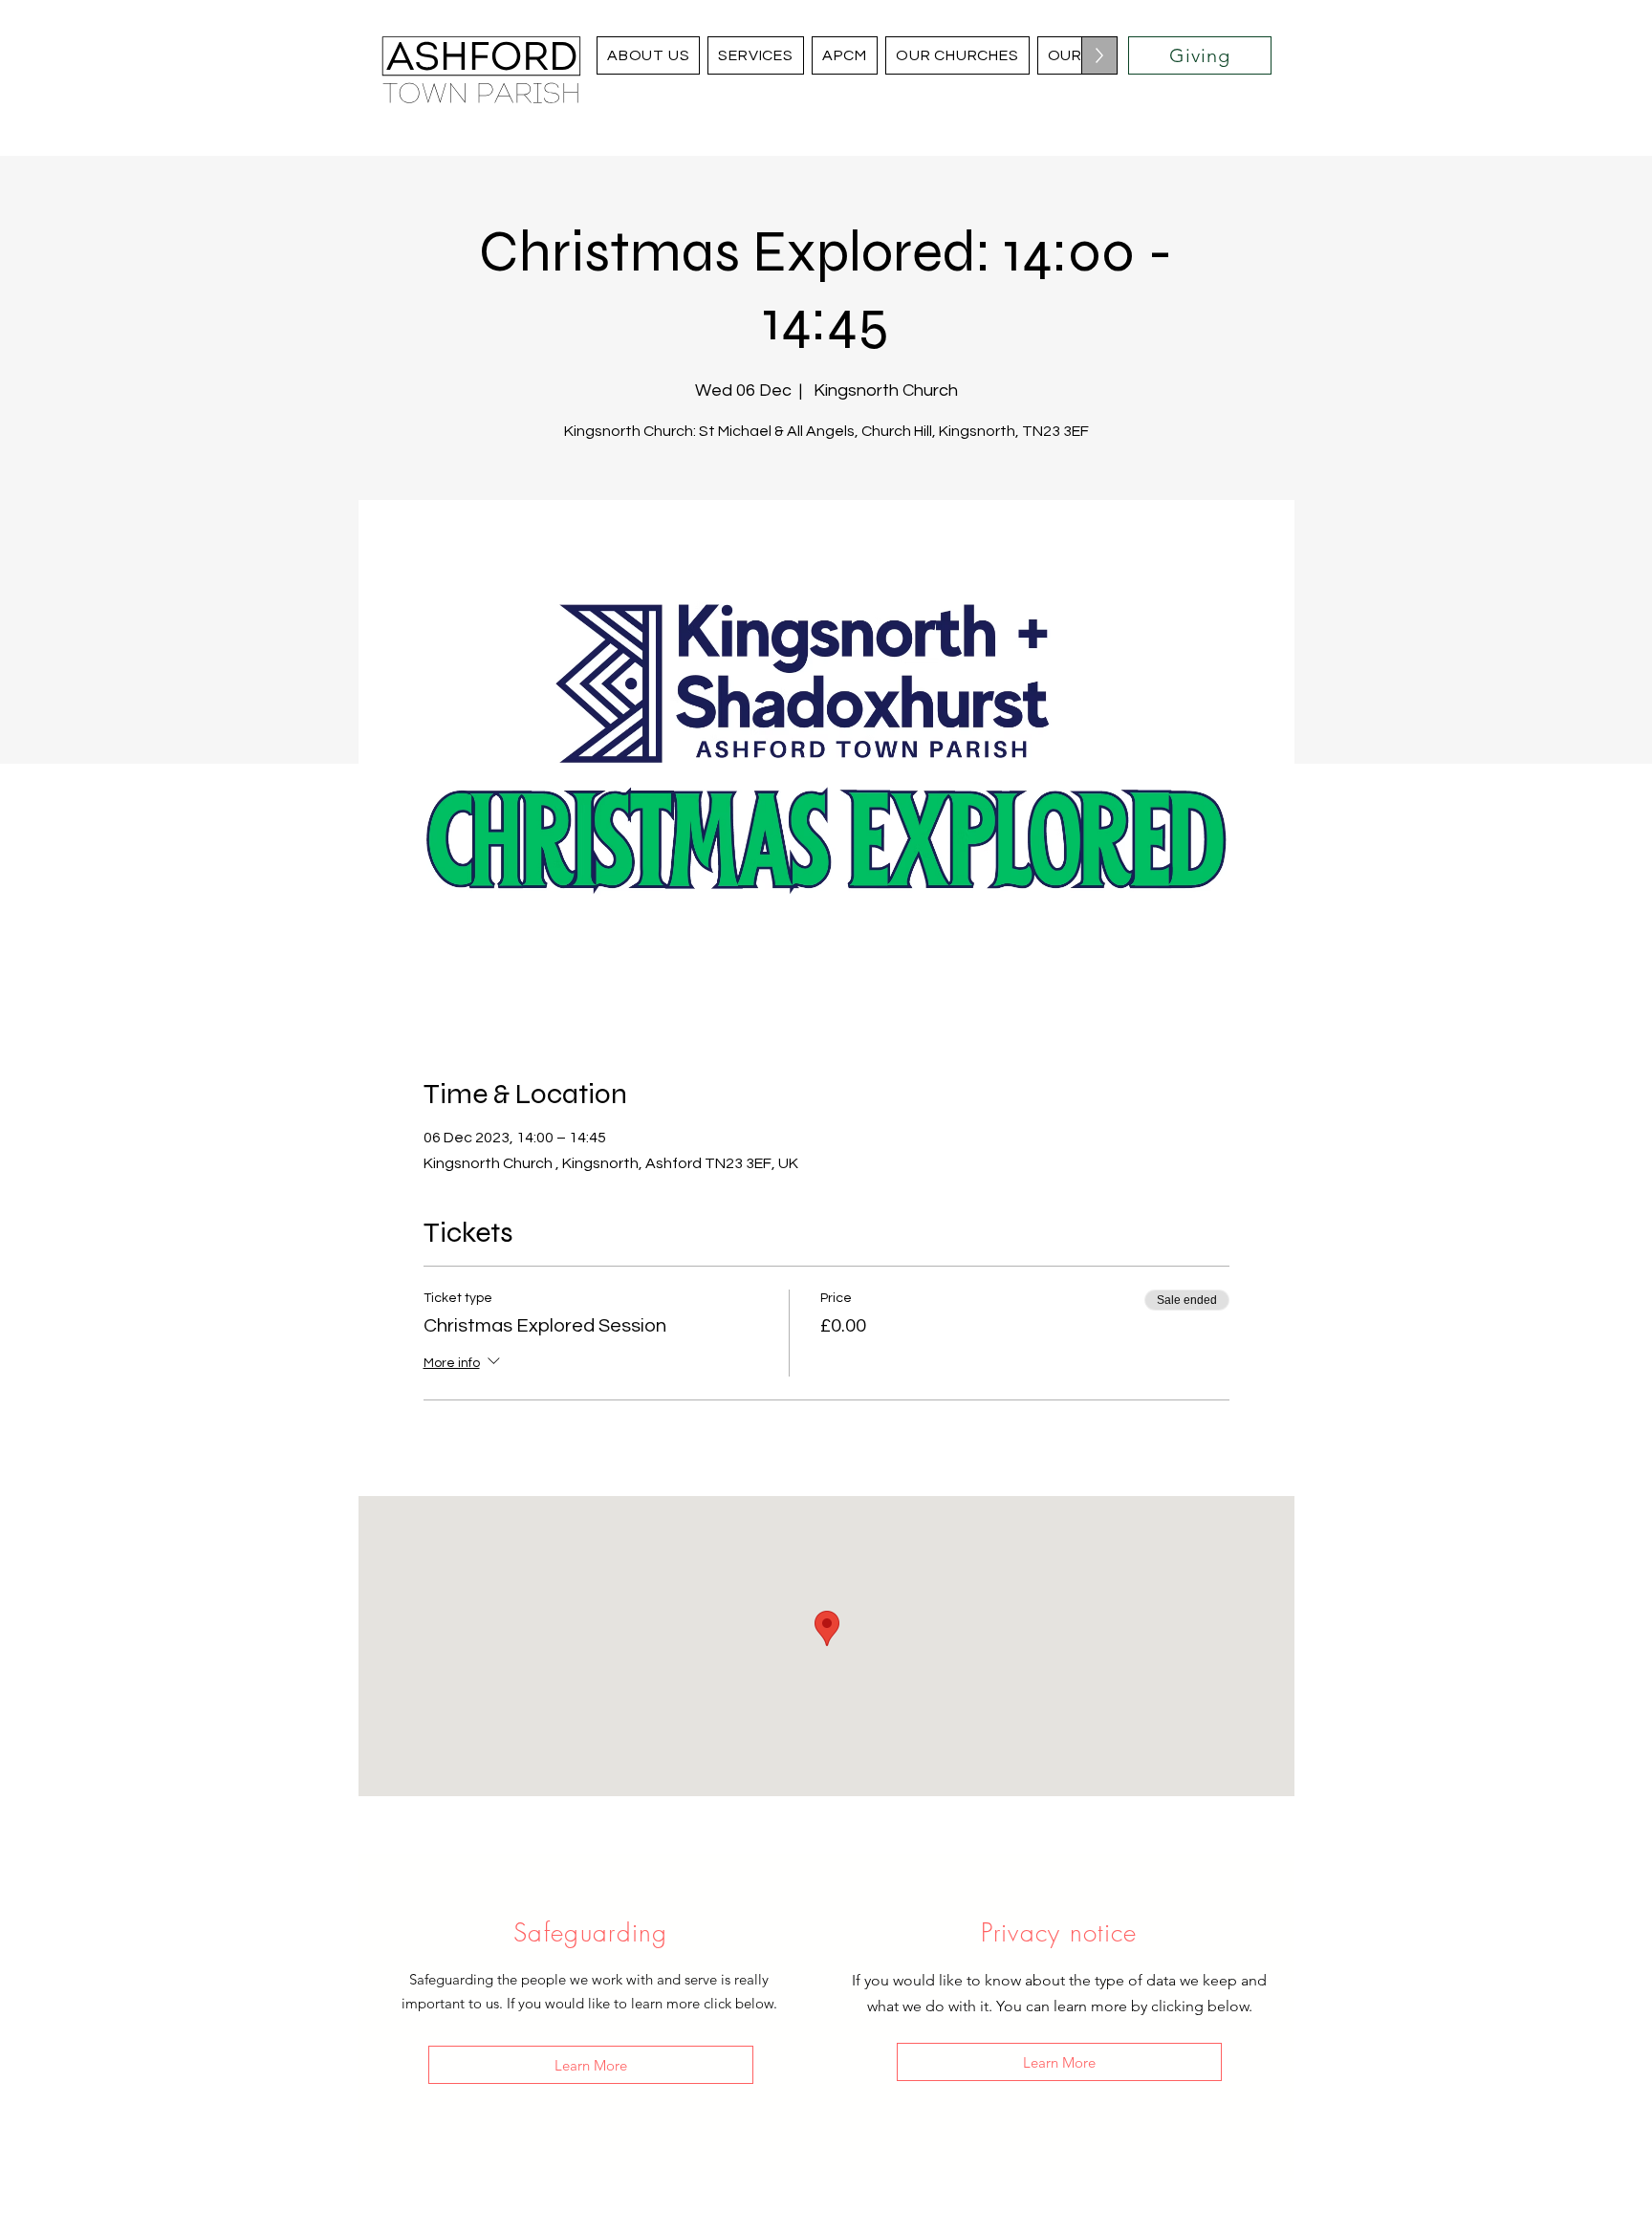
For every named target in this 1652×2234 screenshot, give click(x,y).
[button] (957, 55)
